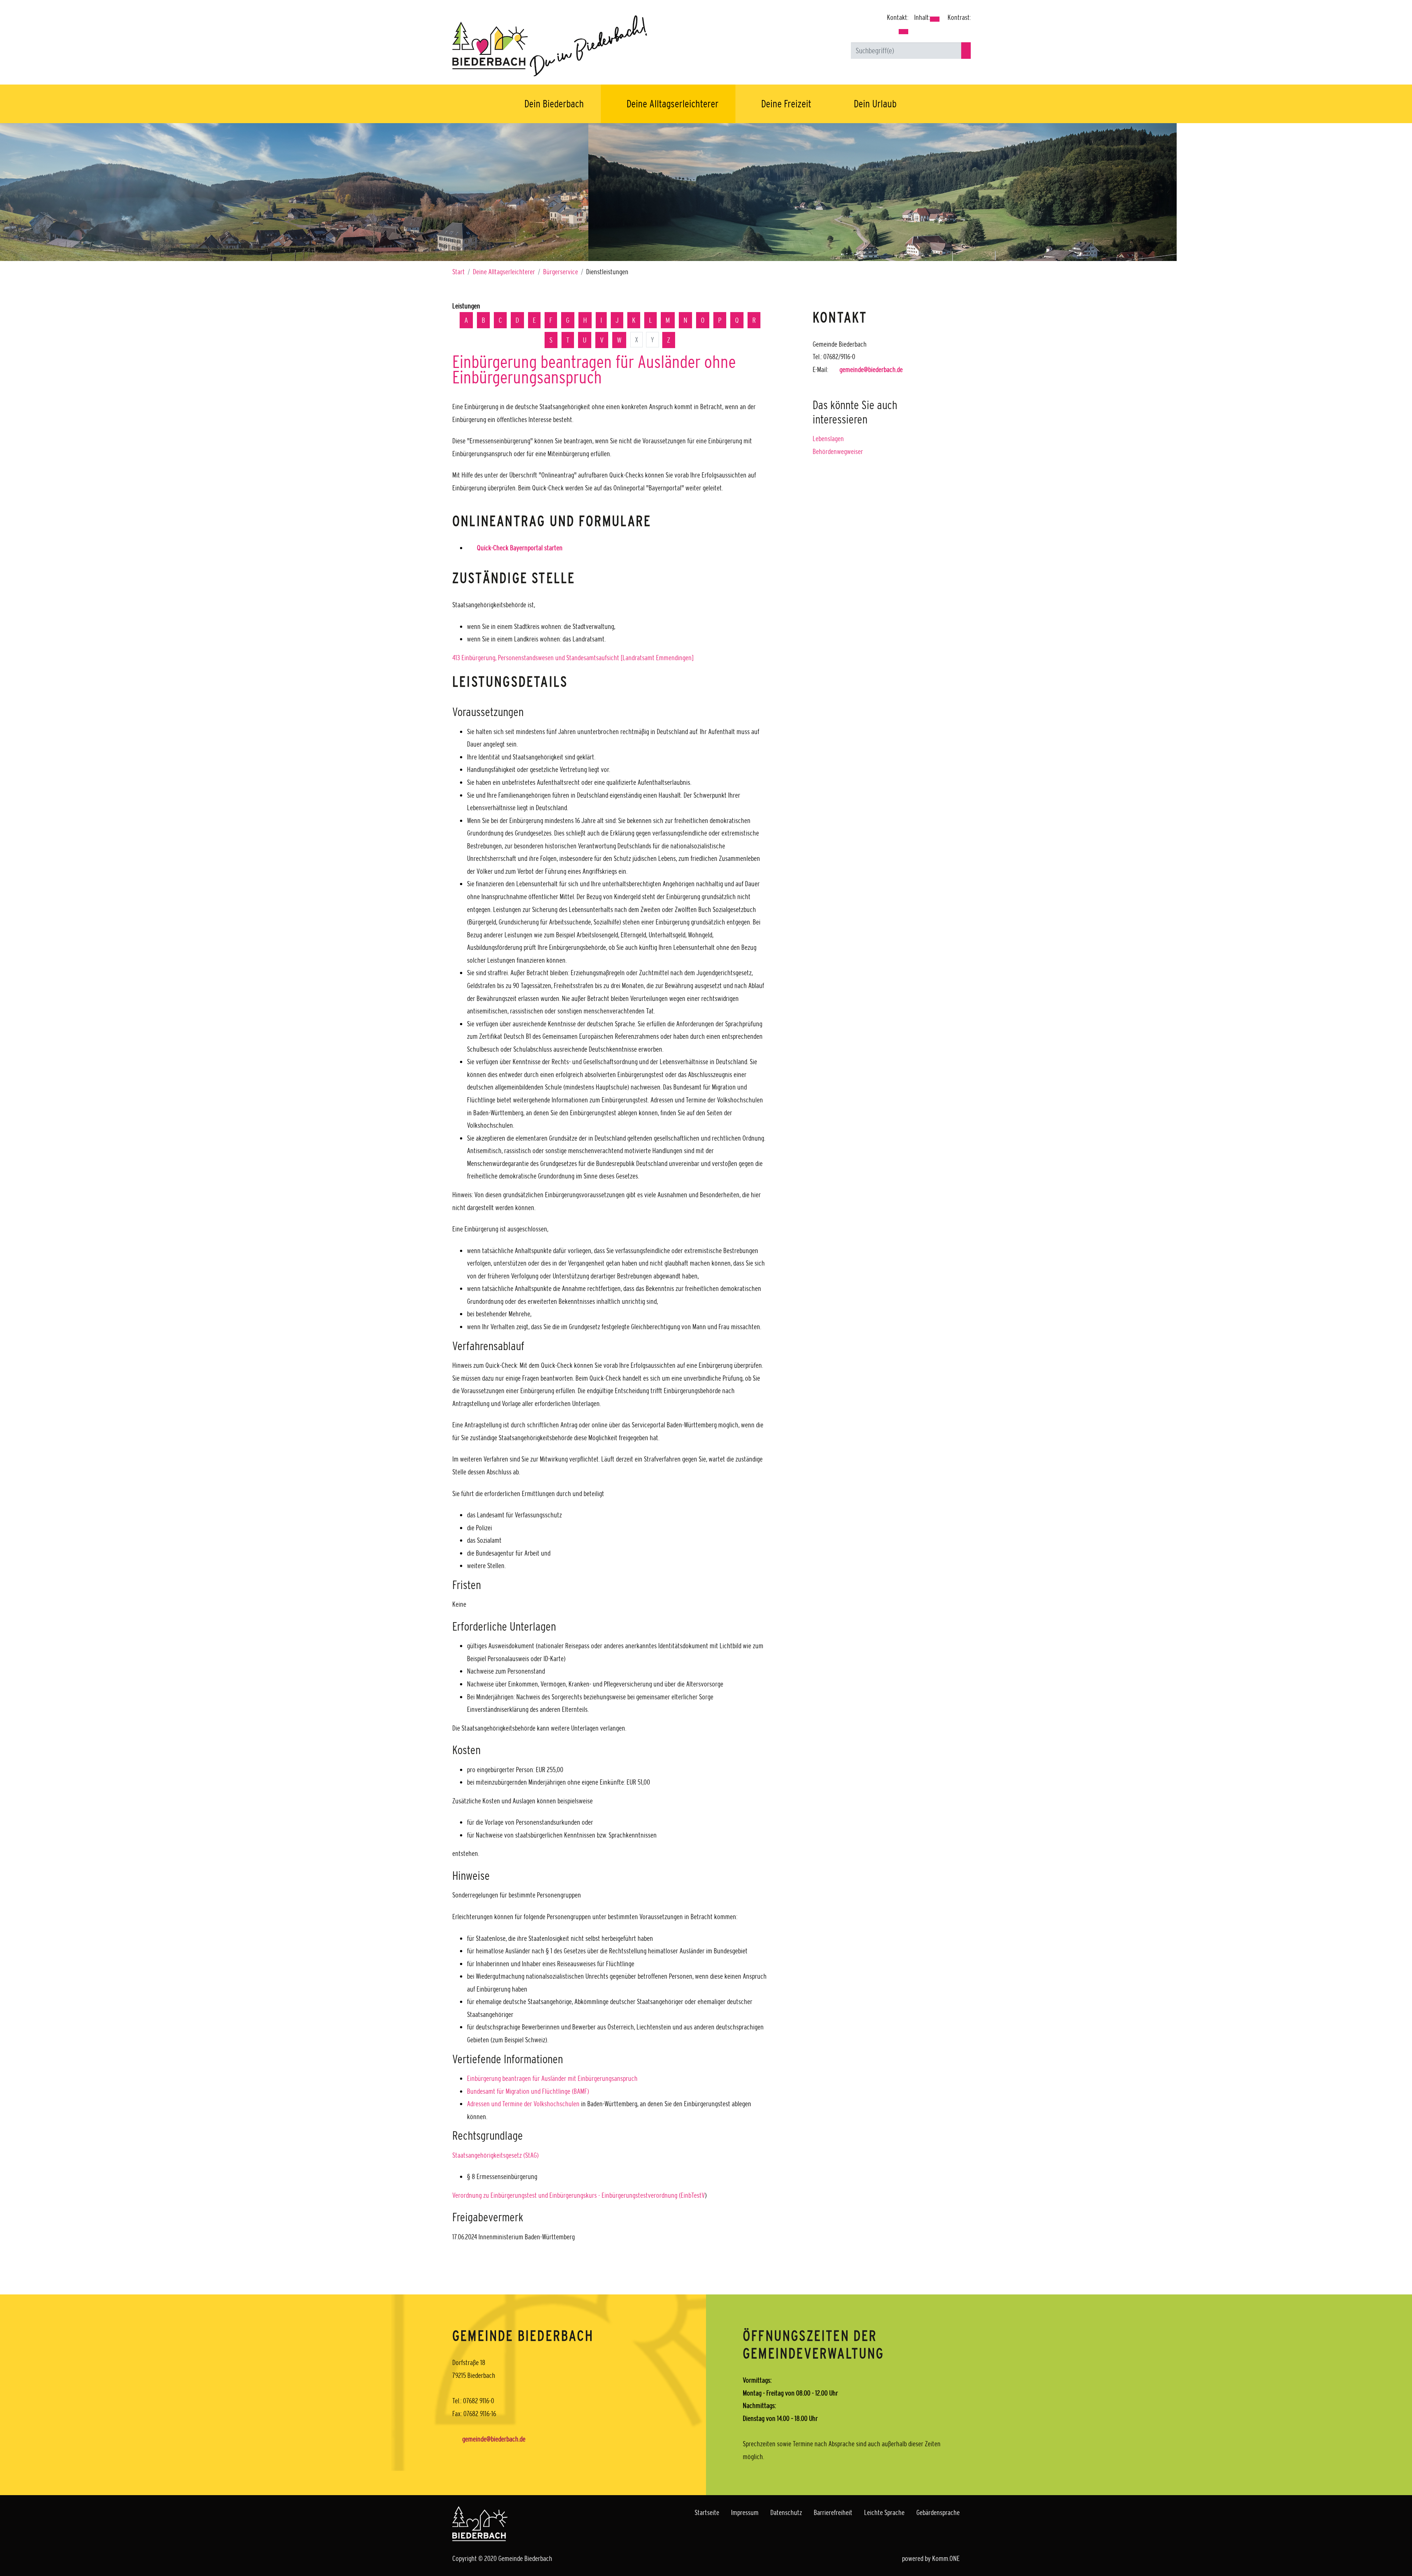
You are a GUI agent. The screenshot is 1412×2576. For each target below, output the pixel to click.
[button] (903, 32)
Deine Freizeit (786, 104)
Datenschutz (786, 2512)
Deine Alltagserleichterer (673, 104)
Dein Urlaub (875, 104)
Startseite (707, 2512)
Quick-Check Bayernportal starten (520, 548)
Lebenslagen (828, 439)
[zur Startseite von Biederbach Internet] (574, 45)
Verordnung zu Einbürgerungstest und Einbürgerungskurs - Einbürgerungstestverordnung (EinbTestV (579, 2195)
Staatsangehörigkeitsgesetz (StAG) (495, 2155)
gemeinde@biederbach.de (871, 369)
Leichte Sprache (884, 2512)
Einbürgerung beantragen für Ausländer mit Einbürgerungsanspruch (552, 2078)
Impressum (745, 2512)
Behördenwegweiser (838, 451)
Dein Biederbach (554, 104)
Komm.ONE (946, 2558)
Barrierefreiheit (833, 2512)
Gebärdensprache (938, 2512)
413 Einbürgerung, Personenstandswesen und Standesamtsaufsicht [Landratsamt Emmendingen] (573, 658)
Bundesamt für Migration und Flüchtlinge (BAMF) (528, 2091)
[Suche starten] (966, 51)
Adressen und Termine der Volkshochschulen (523, 2104)
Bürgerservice (561, 272)
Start (459, 272)
